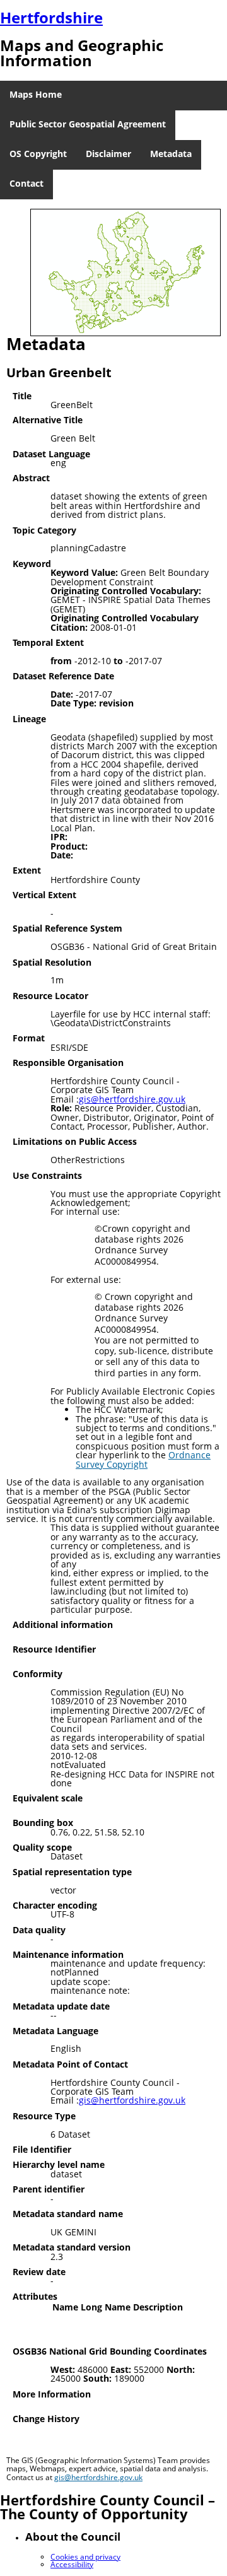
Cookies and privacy (85, 2557)
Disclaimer (108, 154)
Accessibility (72, 2564)
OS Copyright (38, 154)
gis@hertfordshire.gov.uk (132, 1099)
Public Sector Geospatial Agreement (88, 124)
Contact (26, 183)
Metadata (171, 154)
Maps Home (36, 94)
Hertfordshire (51, 17)
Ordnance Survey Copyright (143, 1459)
